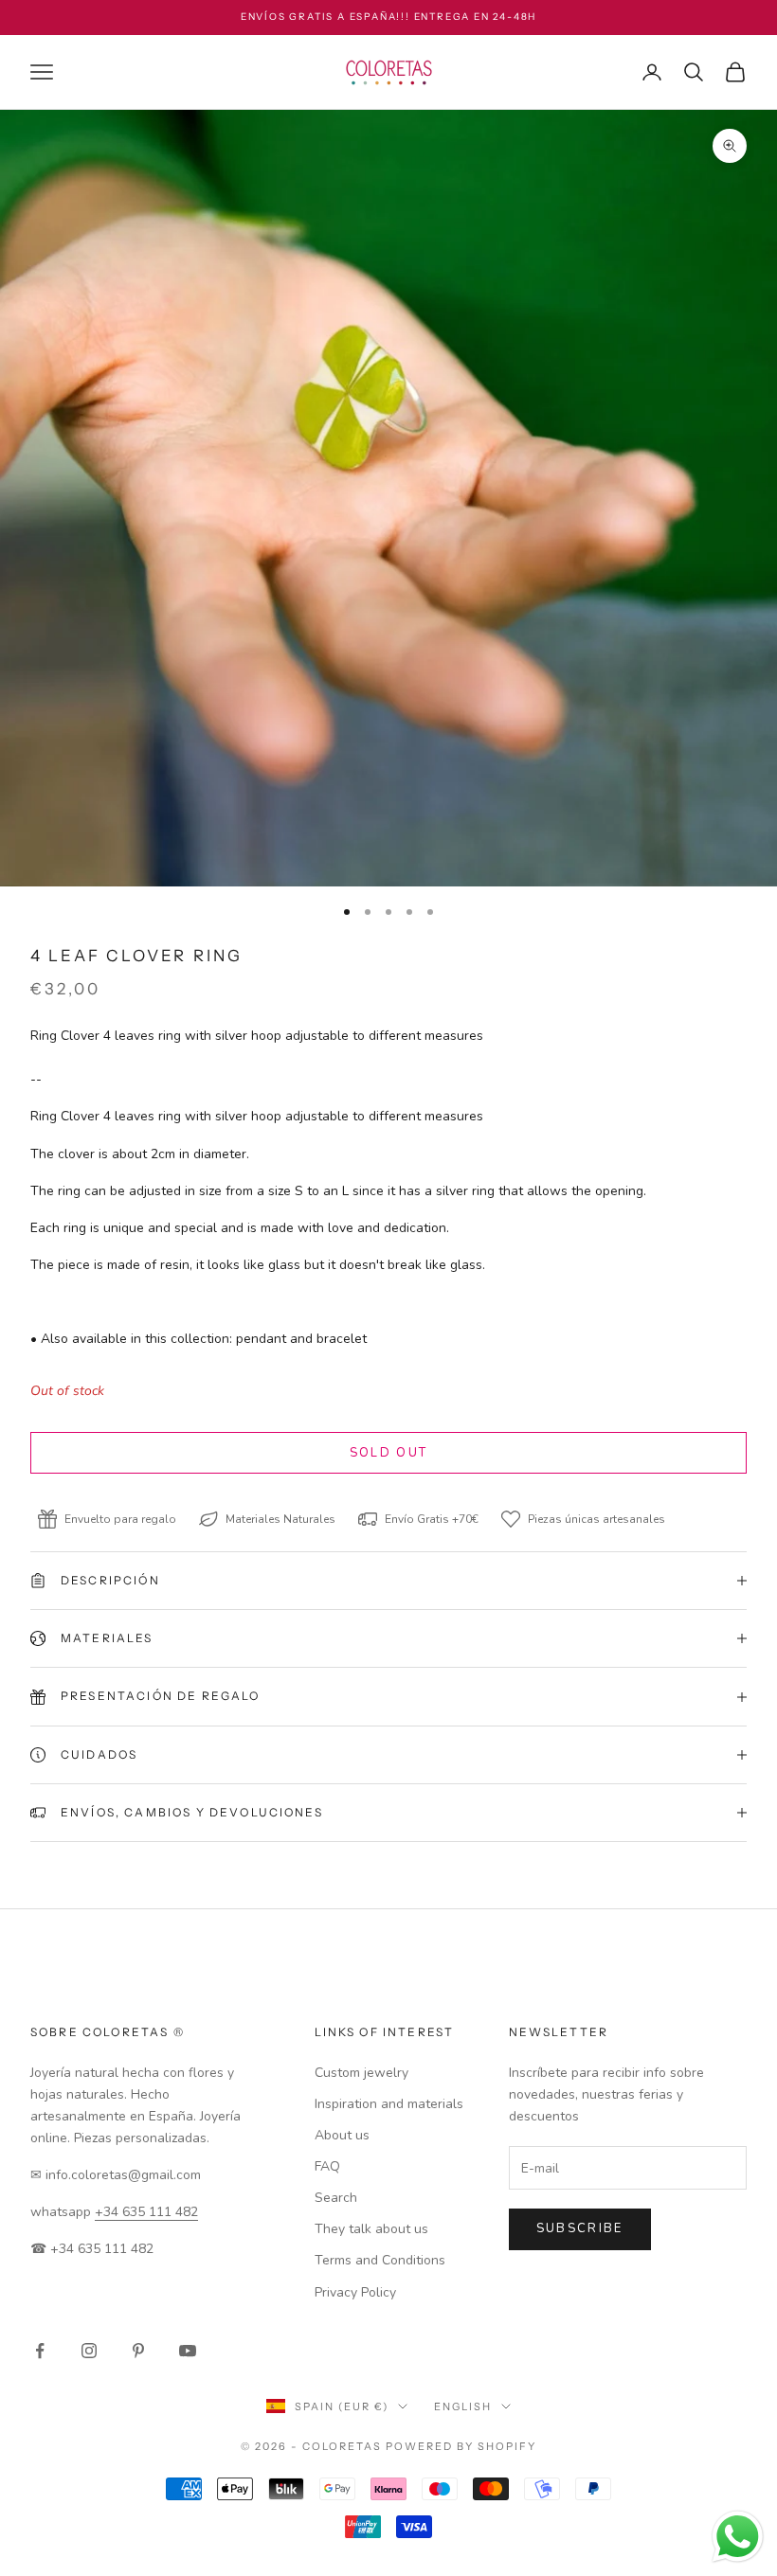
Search (336, 2198)
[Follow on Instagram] (89, 2351)
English (463, 2406)
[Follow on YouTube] (188, 2351)
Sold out (389, 1453)
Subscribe (580, 2228)
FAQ (327, 2166)
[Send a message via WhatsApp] (738, 2537)
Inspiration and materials (389, 2104)
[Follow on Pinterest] (138, 2351)
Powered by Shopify (461, 2446)
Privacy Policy (355, 2292)
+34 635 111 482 (146, 2212)
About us (342, 2135)
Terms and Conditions (380, 2260)
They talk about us (371, 2229)
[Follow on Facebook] (40, 2351)
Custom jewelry (361, 2073)
